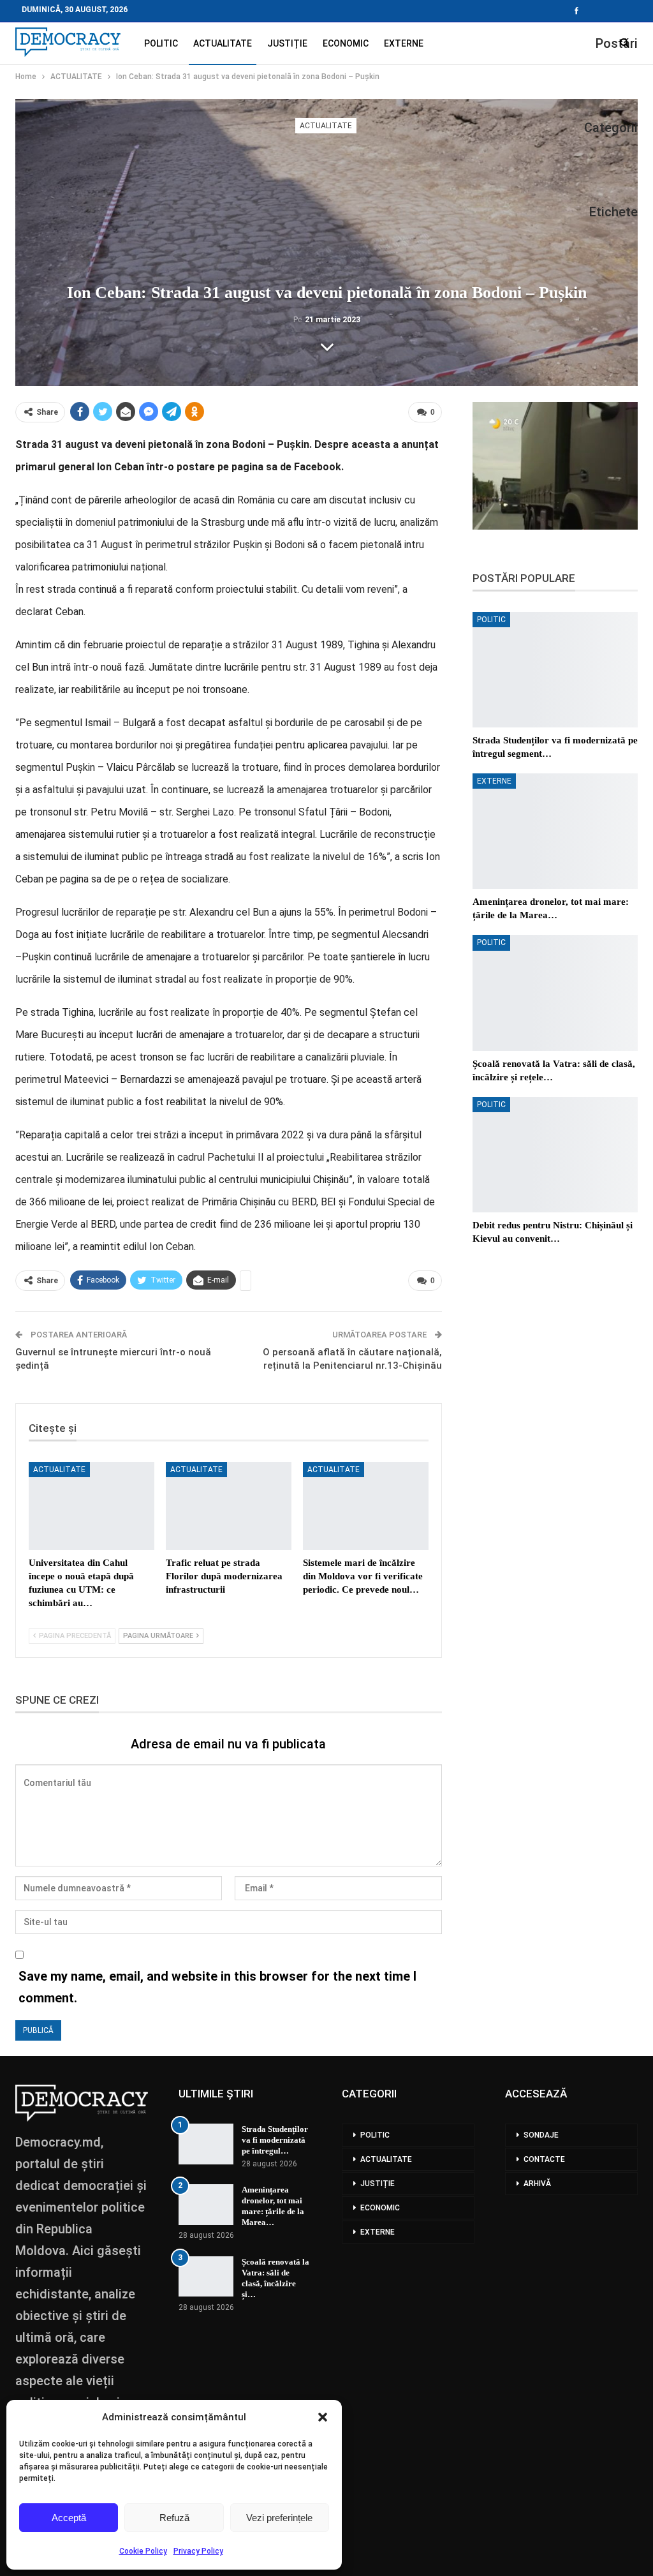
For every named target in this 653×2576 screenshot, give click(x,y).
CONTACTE (544, 2159)
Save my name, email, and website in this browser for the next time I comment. (217, 1987)
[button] (323, 2417)
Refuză (174, 2518)
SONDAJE (541, 2135)
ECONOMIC (346, 43)
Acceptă (69, 2518)
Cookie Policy (143, 2551)
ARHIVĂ (537, 2184)
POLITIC (161, 43)
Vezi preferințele (279, 2518)
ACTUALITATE (223, 43)
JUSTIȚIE (287, 43)
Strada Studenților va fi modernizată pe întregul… (275, 2140)
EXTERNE (404, 43)
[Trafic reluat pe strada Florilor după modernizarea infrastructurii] (229, 1506)
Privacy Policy (198, 2551)
